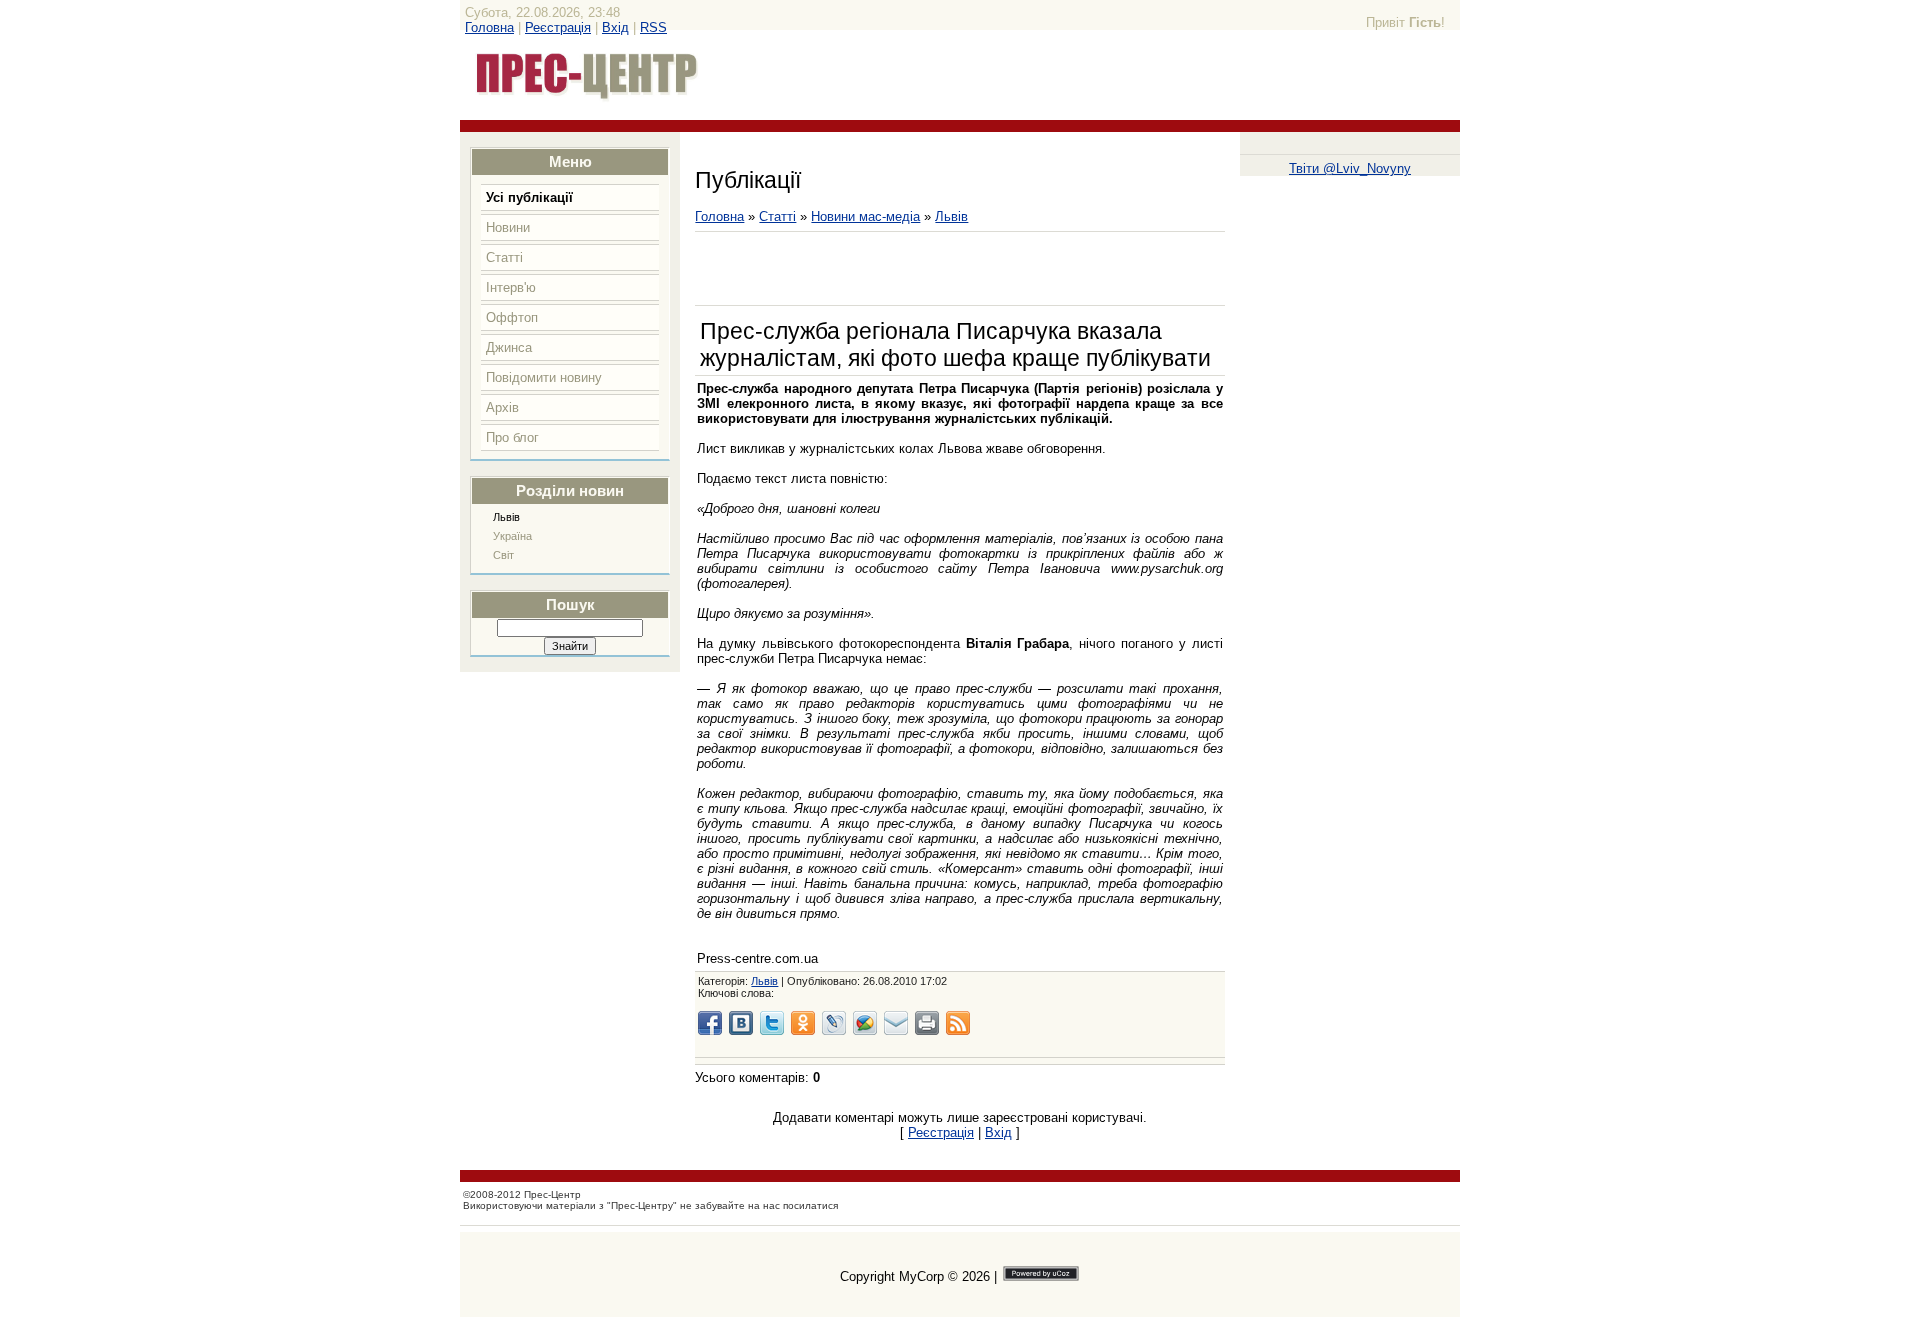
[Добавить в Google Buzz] (865, 1023)
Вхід (615, 27)
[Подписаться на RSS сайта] (958, 1023)
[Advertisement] (929, 269)
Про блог (512, 437)
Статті (504, 257)
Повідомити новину (544, 377)
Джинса (509, 347)
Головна (489, 27)
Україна (512, 536)
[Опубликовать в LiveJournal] (834, 1023)
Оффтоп (512, 317)
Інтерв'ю (511, 287)
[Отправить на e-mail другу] (896, 1023)
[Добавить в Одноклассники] (803, 1023)
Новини (508, 227)
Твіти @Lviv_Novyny (1350, 168)
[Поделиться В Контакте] (741, 1023)
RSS (653, 27)
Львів (506, 517)
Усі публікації (529, 197)
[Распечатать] (927, 1023)
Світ (503, 555)
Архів (502, 407)
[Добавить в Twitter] (772, 1023)
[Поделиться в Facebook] (710, 1023)
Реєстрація (558, 27)
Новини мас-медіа (865, 216)
